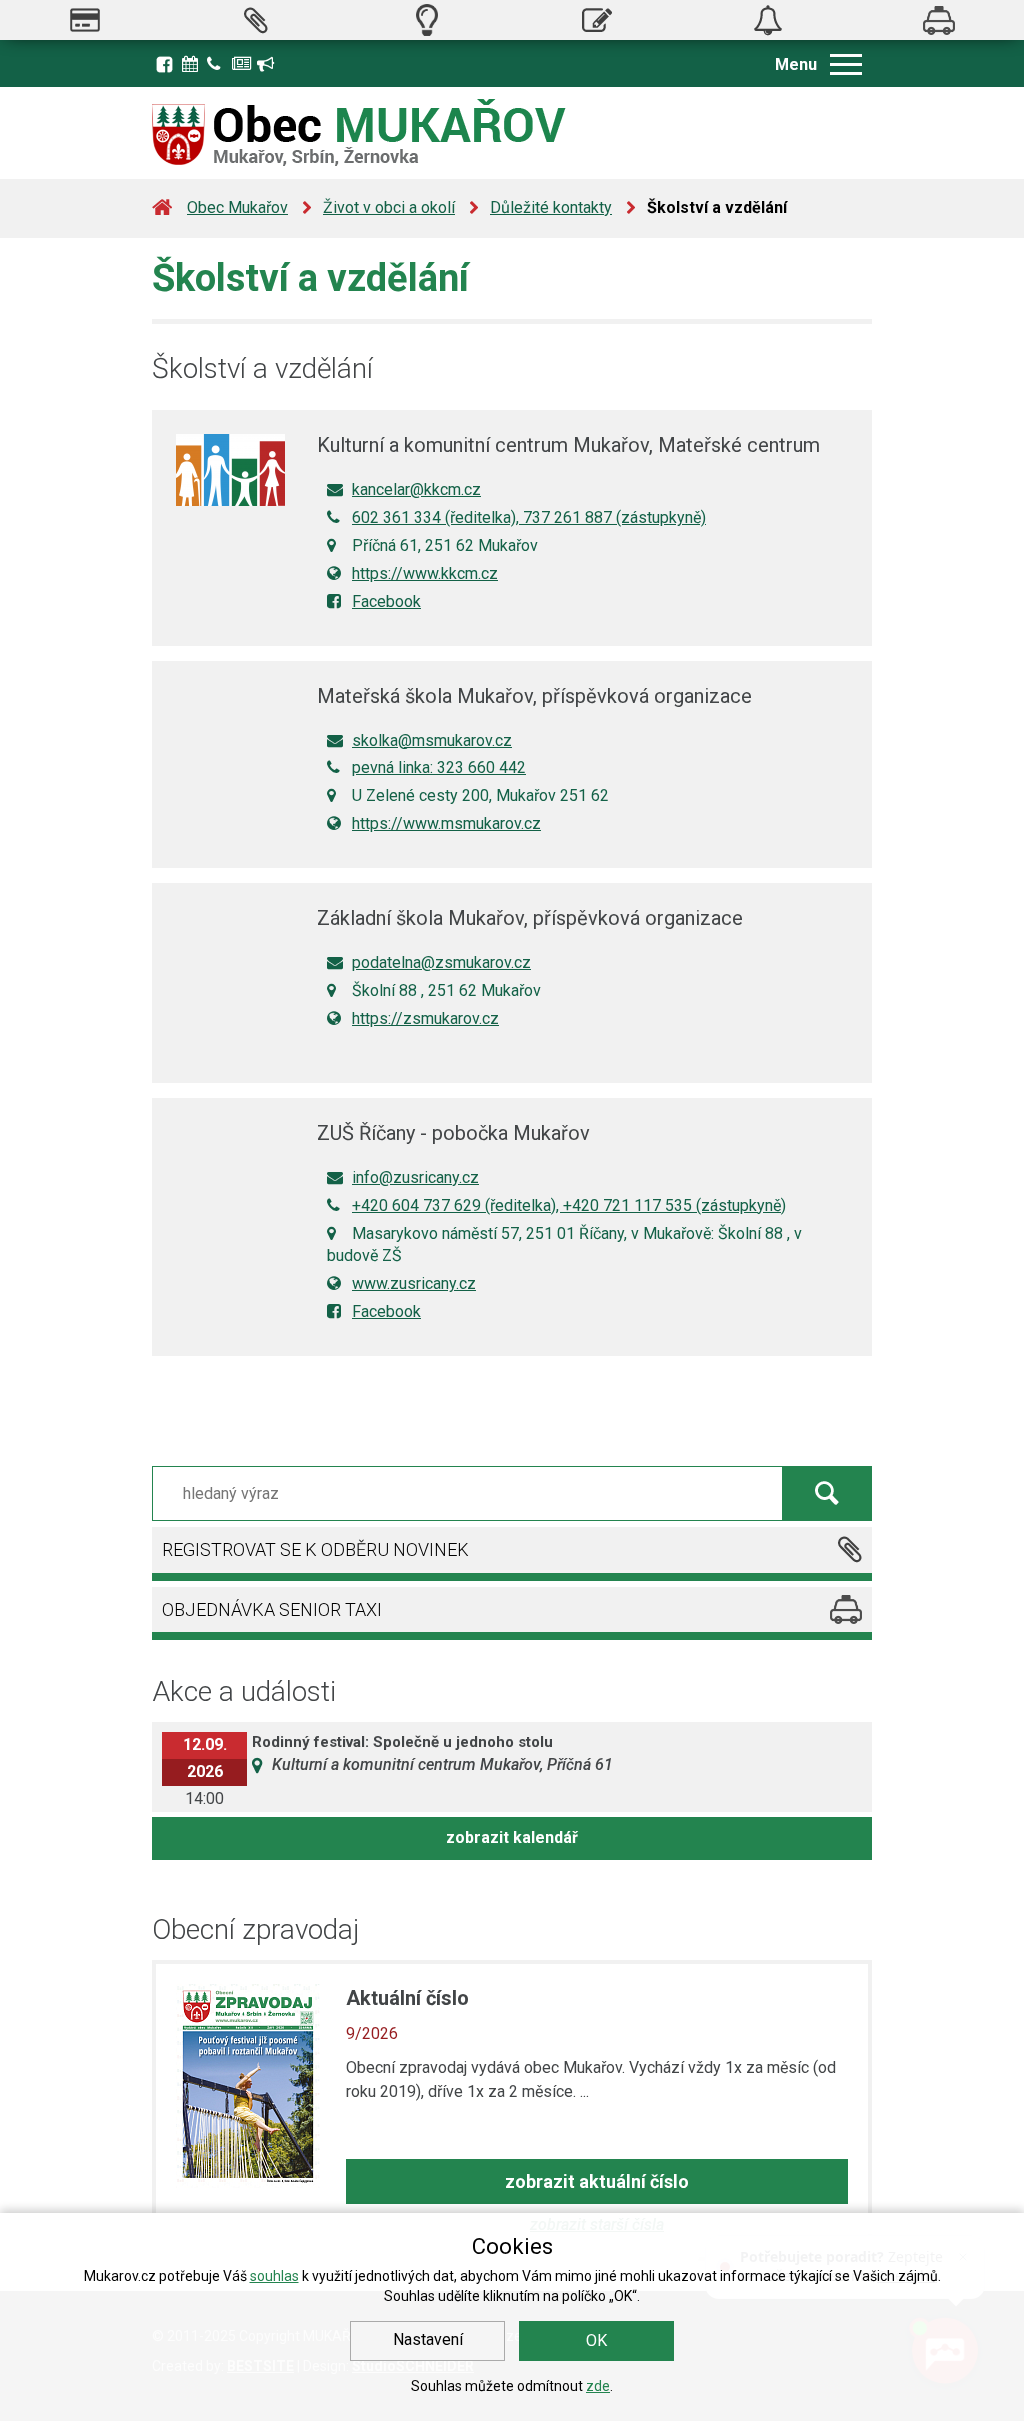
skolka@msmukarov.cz (432, 740)
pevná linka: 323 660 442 (439, 767)
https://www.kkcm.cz (425, 573)
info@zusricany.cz (415, 1177)
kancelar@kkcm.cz (416, 489)
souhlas (274, 2276)
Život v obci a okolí (389, 207)
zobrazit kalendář (512, 1837)
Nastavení (428, 2339)
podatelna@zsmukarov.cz (441, 962)
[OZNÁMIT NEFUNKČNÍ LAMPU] (426, 20)
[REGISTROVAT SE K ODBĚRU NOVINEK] (256, 20)
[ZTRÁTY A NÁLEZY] (768, 20)
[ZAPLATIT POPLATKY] (85, 20)
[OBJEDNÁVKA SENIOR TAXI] (938, 20)
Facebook (164, 64)
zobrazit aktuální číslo (597, 2181)
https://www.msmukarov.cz (446, 823)
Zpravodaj (242, 62)
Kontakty (217, 62)
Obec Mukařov (237, 207)
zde (598, 2386)
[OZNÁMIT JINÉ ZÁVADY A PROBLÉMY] (597, 20)
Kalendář (192, 62)
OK (596, 2340)
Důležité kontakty (551, 207)
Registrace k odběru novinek (267, 62)
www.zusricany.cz (414, 1283)
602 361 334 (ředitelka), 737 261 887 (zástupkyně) (529, 517)
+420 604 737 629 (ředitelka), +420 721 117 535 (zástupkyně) (569, 1205)
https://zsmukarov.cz (425, 1018)
